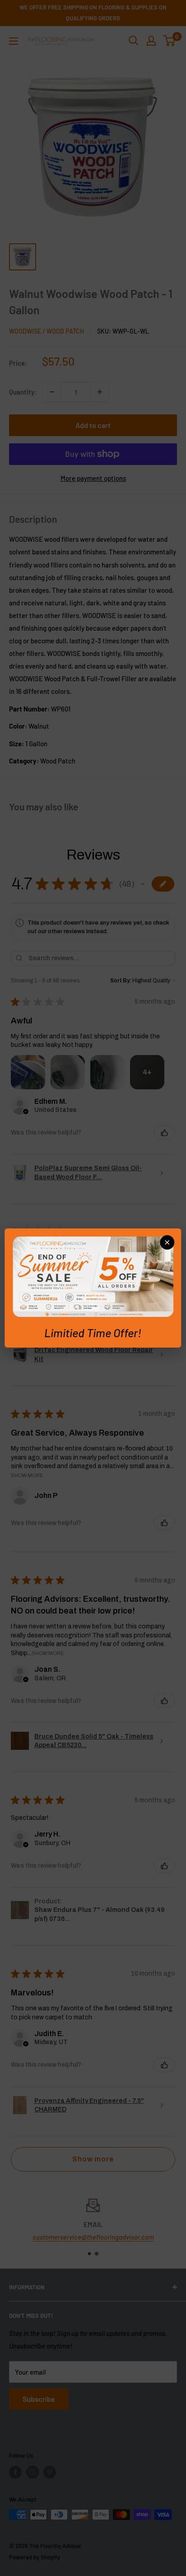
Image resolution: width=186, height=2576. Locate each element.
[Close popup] (167, 1242)
